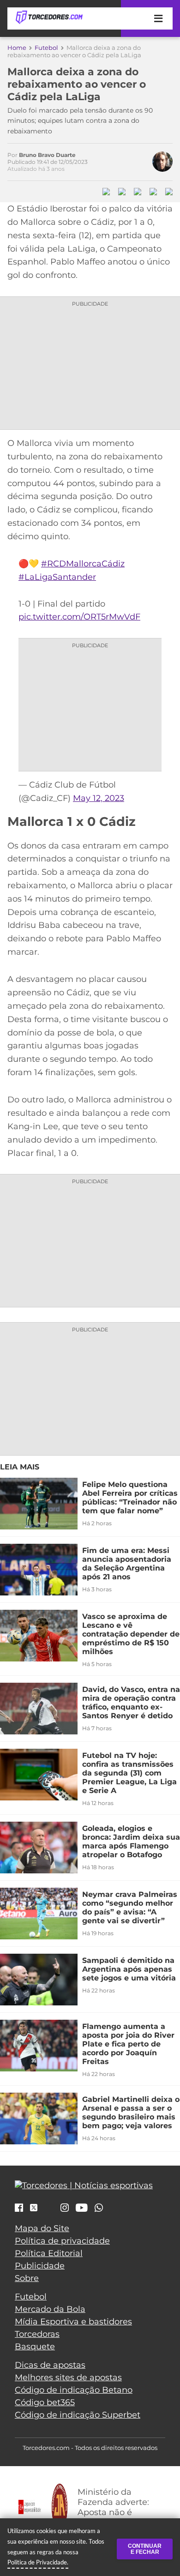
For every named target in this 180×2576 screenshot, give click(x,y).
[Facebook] (19, 2209)
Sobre (27, 2278)
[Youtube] (82, 2209)
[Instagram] (65, 2209)
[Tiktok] (49, 2210)
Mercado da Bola (50, 2309)
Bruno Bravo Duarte (47, 155)
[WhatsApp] (99, 2209)
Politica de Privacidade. (38, 2562)
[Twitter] (34, 2208)
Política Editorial (49, 2253)
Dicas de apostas (50, 2365)
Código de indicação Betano (74, 2390)
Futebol (46, 48)
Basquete (35, 2347)
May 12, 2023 (99, 798)
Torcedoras (37, 2334)
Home (17, 48)
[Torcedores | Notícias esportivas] (49, 18)
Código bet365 (45, 2402)
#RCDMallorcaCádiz (83, 564)
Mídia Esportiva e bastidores (73, 2322)
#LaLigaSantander (57, 577)
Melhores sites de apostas (68, 2377)
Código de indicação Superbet (78, 2415)
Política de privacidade (62, 2241)
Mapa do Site (42, 2228)
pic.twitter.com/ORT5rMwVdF (79, 617)
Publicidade (40, 2266)
